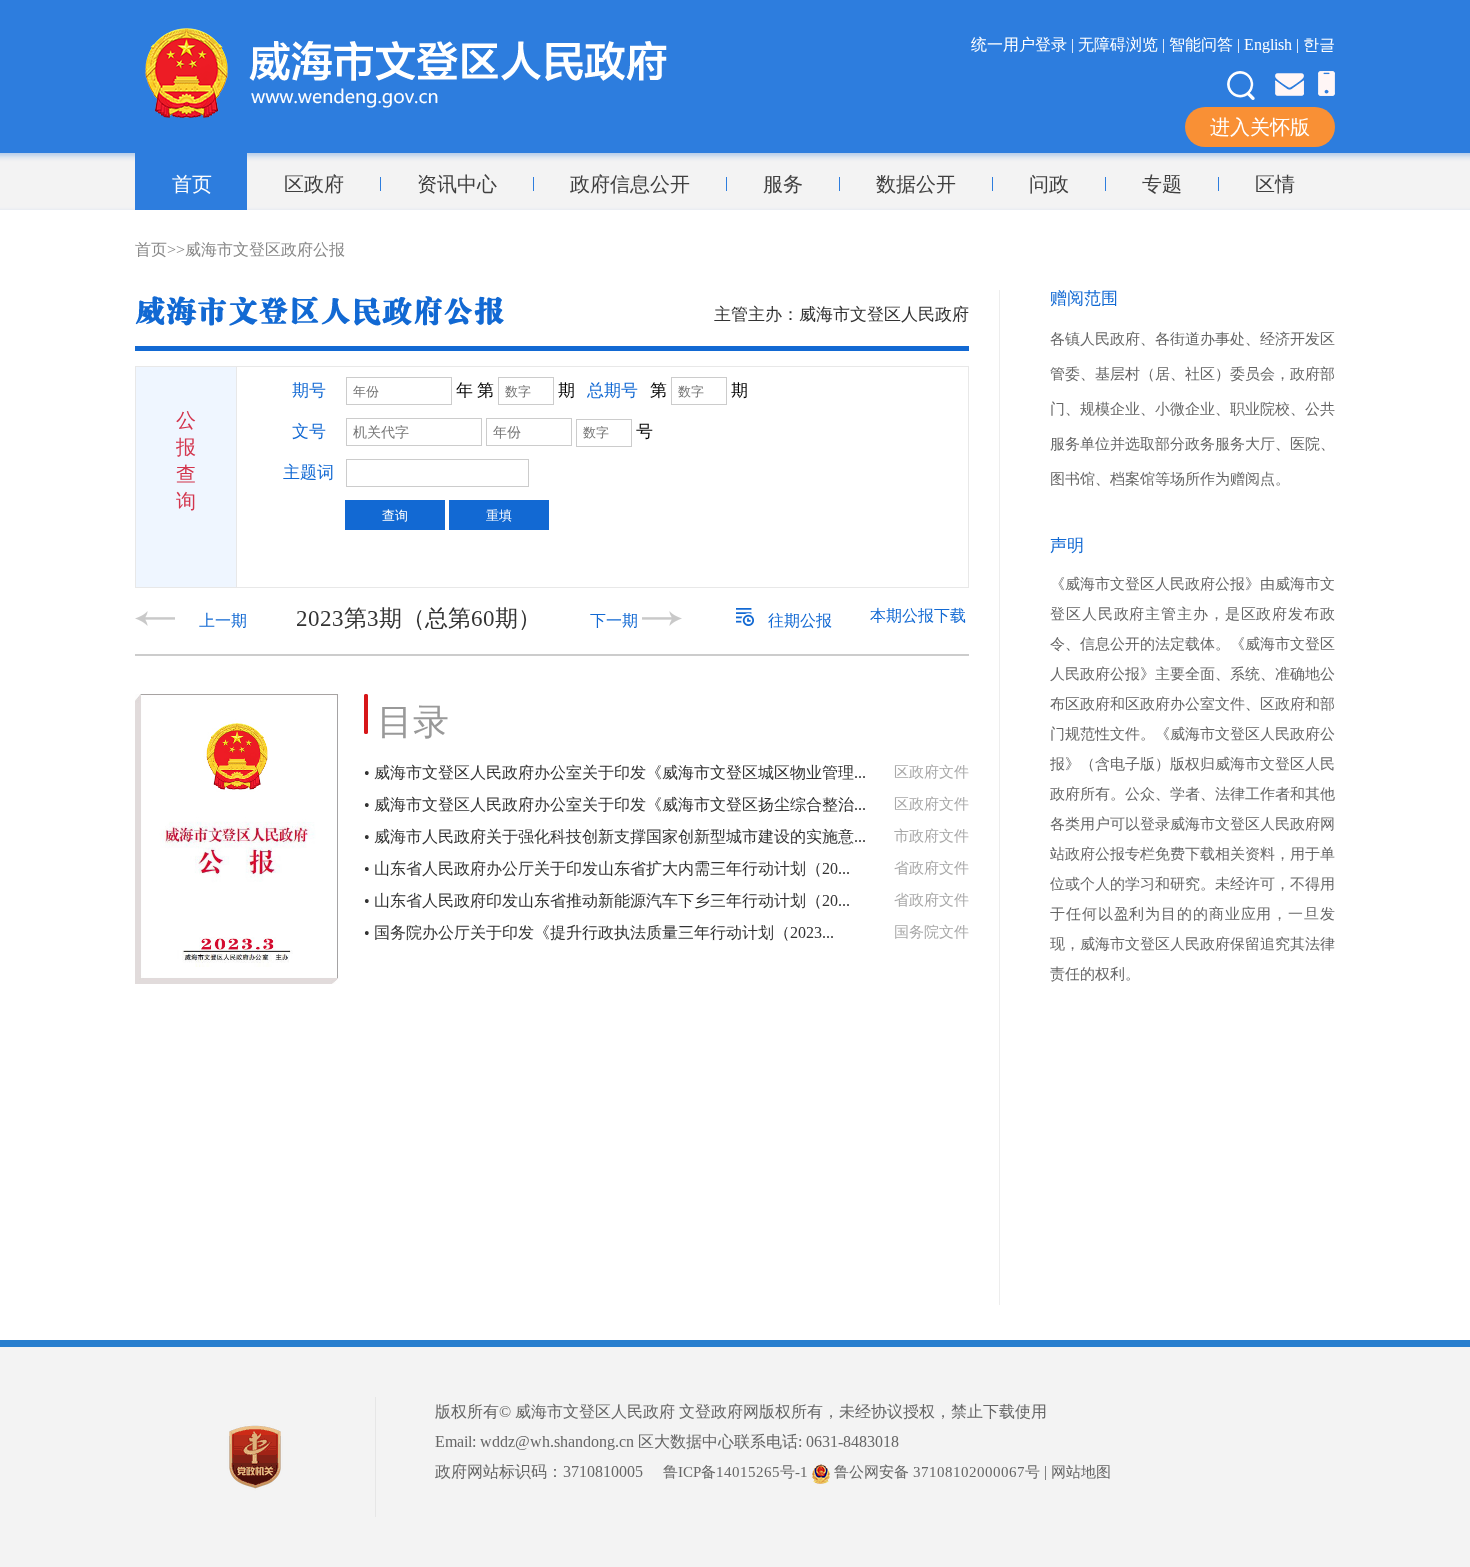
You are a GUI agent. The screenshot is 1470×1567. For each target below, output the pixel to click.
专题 (1162, 184)
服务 (783, 184)
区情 (1275, 184)
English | (1273, 44)
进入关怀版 (1260, 127)
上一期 (225, 620)
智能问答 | (1206, 44)
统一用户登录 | (1024, 44)
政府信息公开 (630, 184)
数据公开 (916, 184)
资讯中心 (457, 184)
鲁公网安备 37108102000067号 (935, 1472)
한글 (1319, 44)
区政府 (314, 184)
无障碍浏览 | (1123, 44)
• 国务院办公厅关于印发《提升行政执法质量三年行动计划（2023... (599, 932)
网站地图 (1081, 1472)
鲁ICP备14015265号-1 (735, 1472)
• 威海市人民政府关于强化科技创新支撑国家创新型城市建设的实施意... (615, 836)
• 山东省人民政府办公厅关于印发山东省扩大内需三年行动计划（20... (607, 868)
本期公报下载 (918, 615)
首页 (192, 184)
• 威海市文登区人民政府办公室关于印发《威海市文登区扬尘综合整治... (615, 804)
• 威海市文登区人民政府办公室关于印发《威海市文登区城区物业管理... (615, 772)
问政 (1049, 184)
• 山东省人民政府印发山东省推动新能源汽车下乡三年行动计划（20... (607, 900)
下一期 (616, 620)
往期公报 (798, 620)
